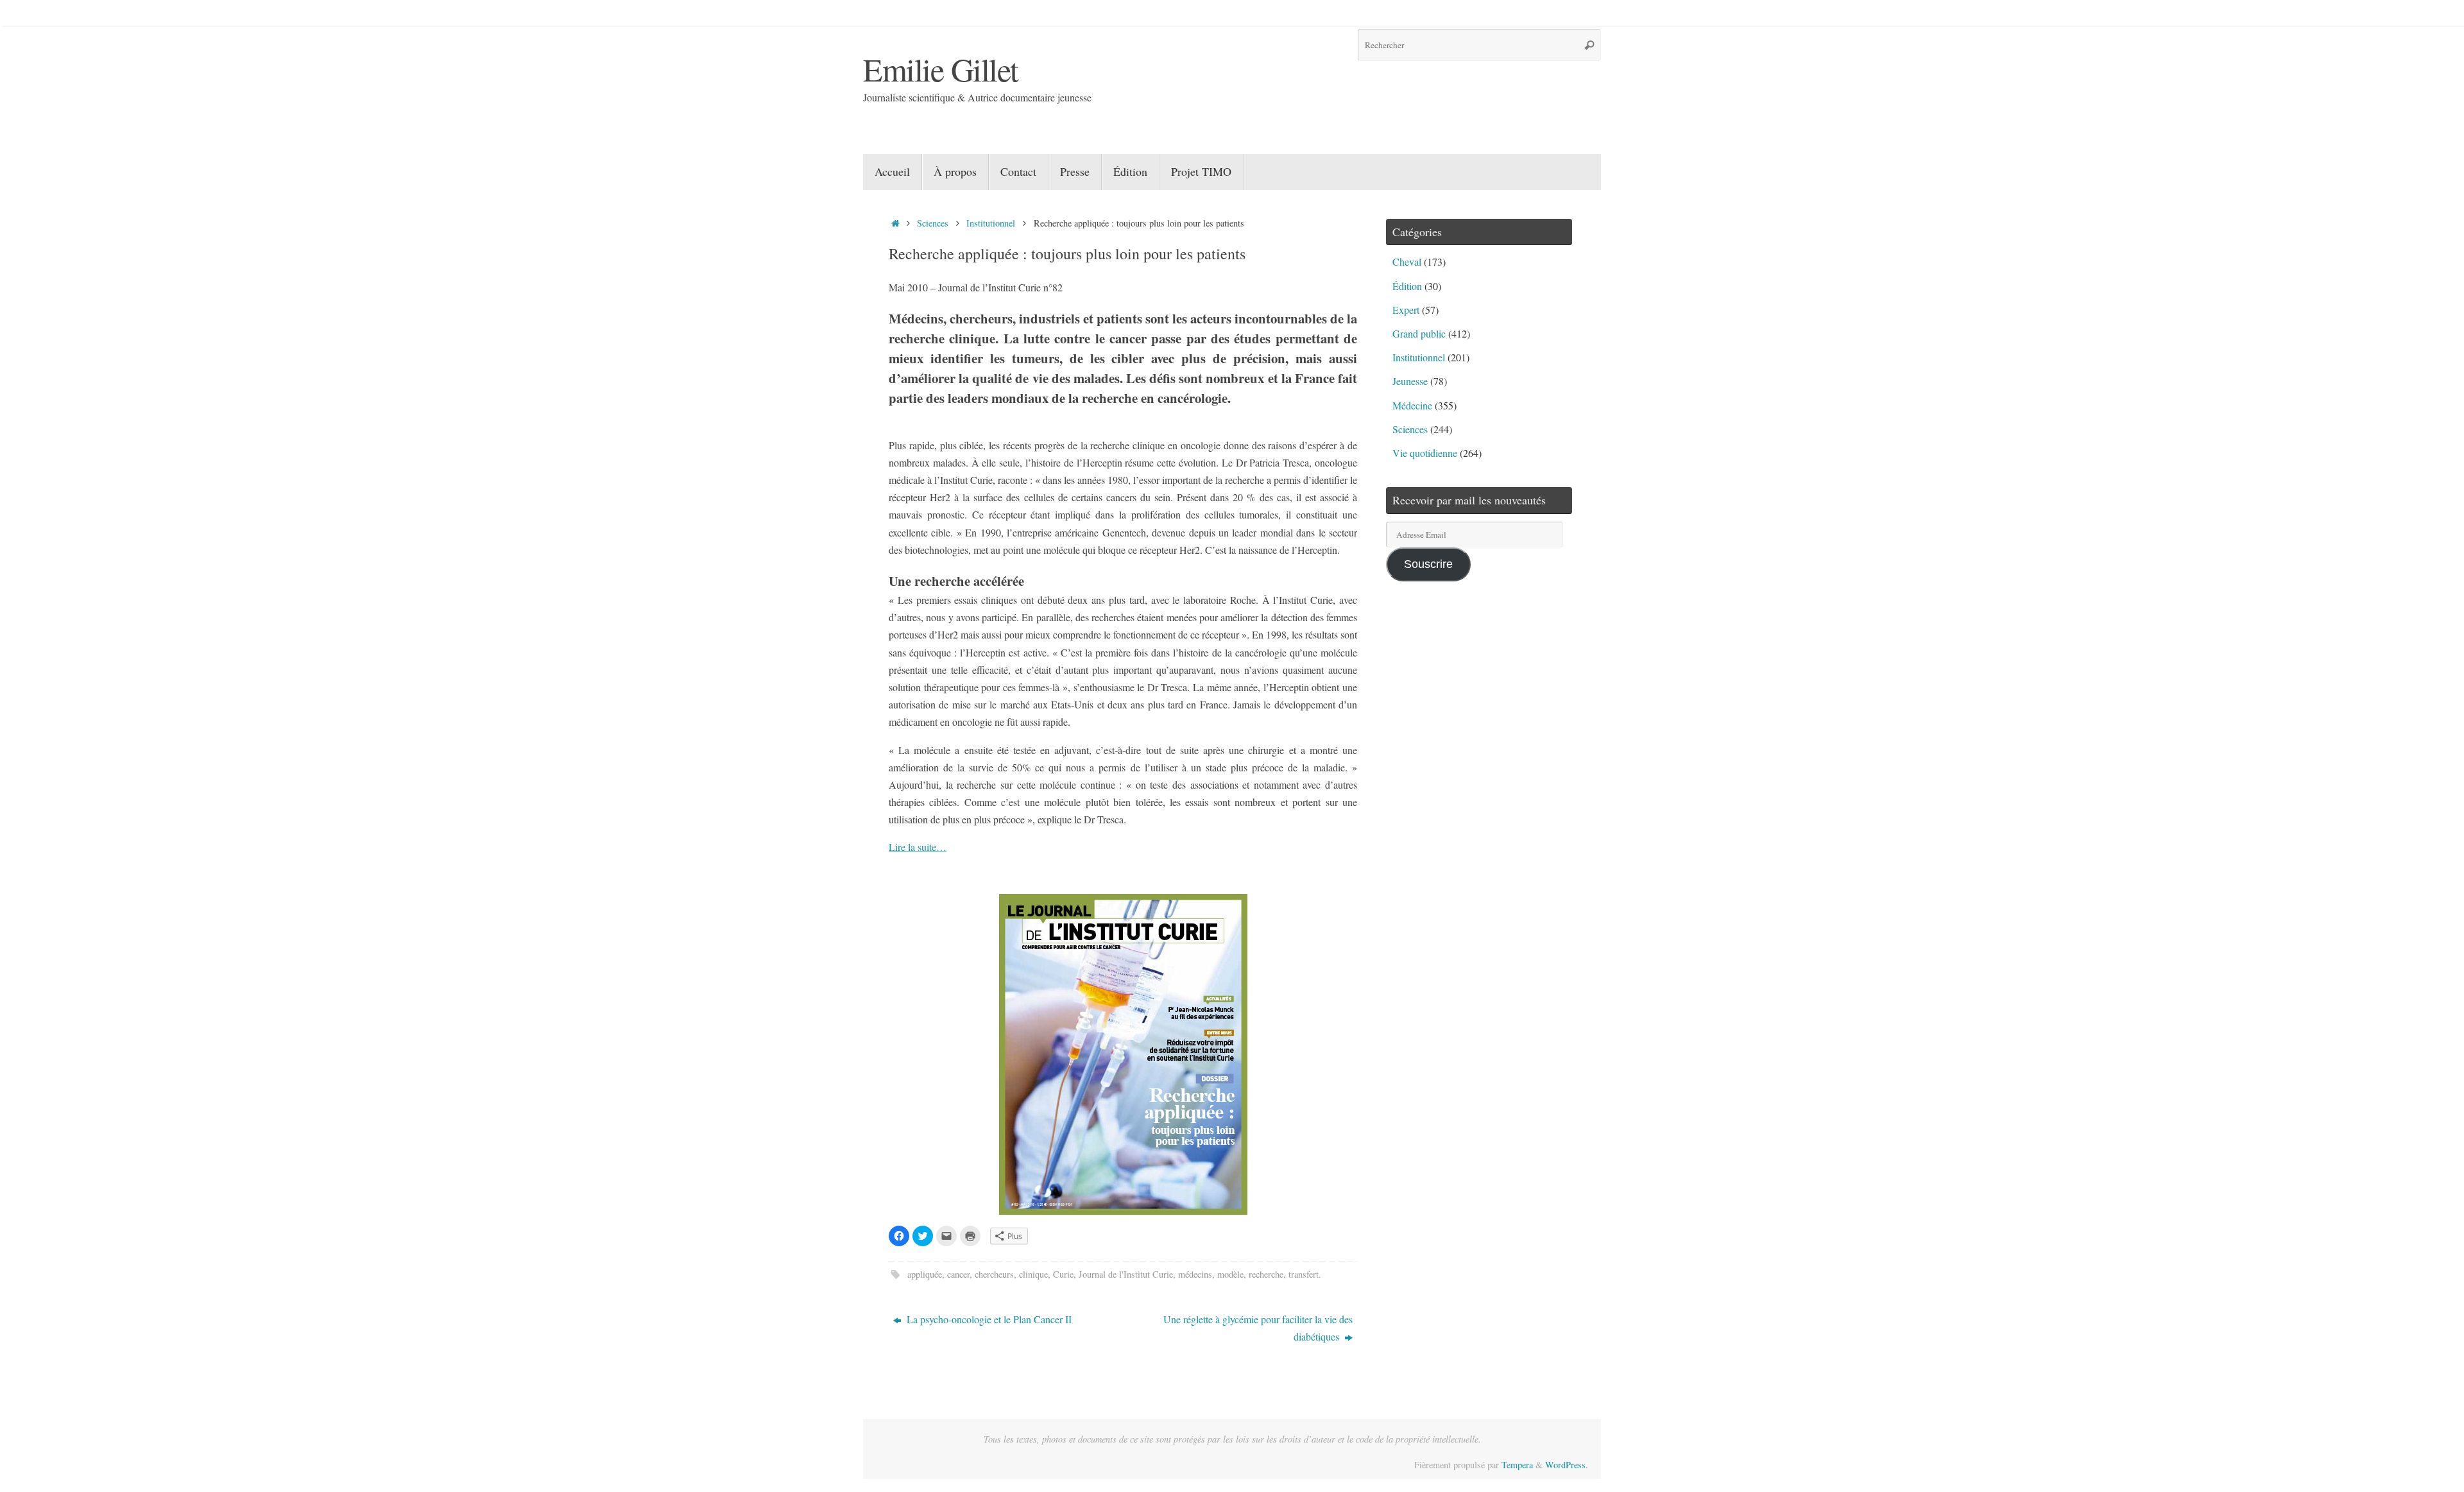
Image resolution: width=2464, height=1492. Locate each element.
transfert (1304, 1274)
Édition (1407, 286)
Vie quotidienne (1425, 453)
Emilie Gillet (941, 69)
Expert (1406, 310)
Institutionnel (991, 223)
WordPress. (1567, 1465)
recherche (1266, 1274)
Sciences (933, 223)
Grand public (1419, 333)
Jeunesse (1410, 381)
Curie (1063, 1274)
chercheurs (994, 1274)
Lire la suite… (918, 847)
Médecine (1412, 405)
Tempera (1517, 1465)
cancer (958, 1274)
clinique (1033, 1274)
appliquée (925, 1274)
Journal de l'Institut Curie (1126, 1274)
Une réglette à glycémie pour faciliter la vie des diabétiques (1258, 1328)
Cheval (1407, 262)
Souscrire (1428, 564)
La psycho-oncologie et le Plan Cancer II (988, 1319)
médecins (1195, 1274)
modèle (1230, 1274)
